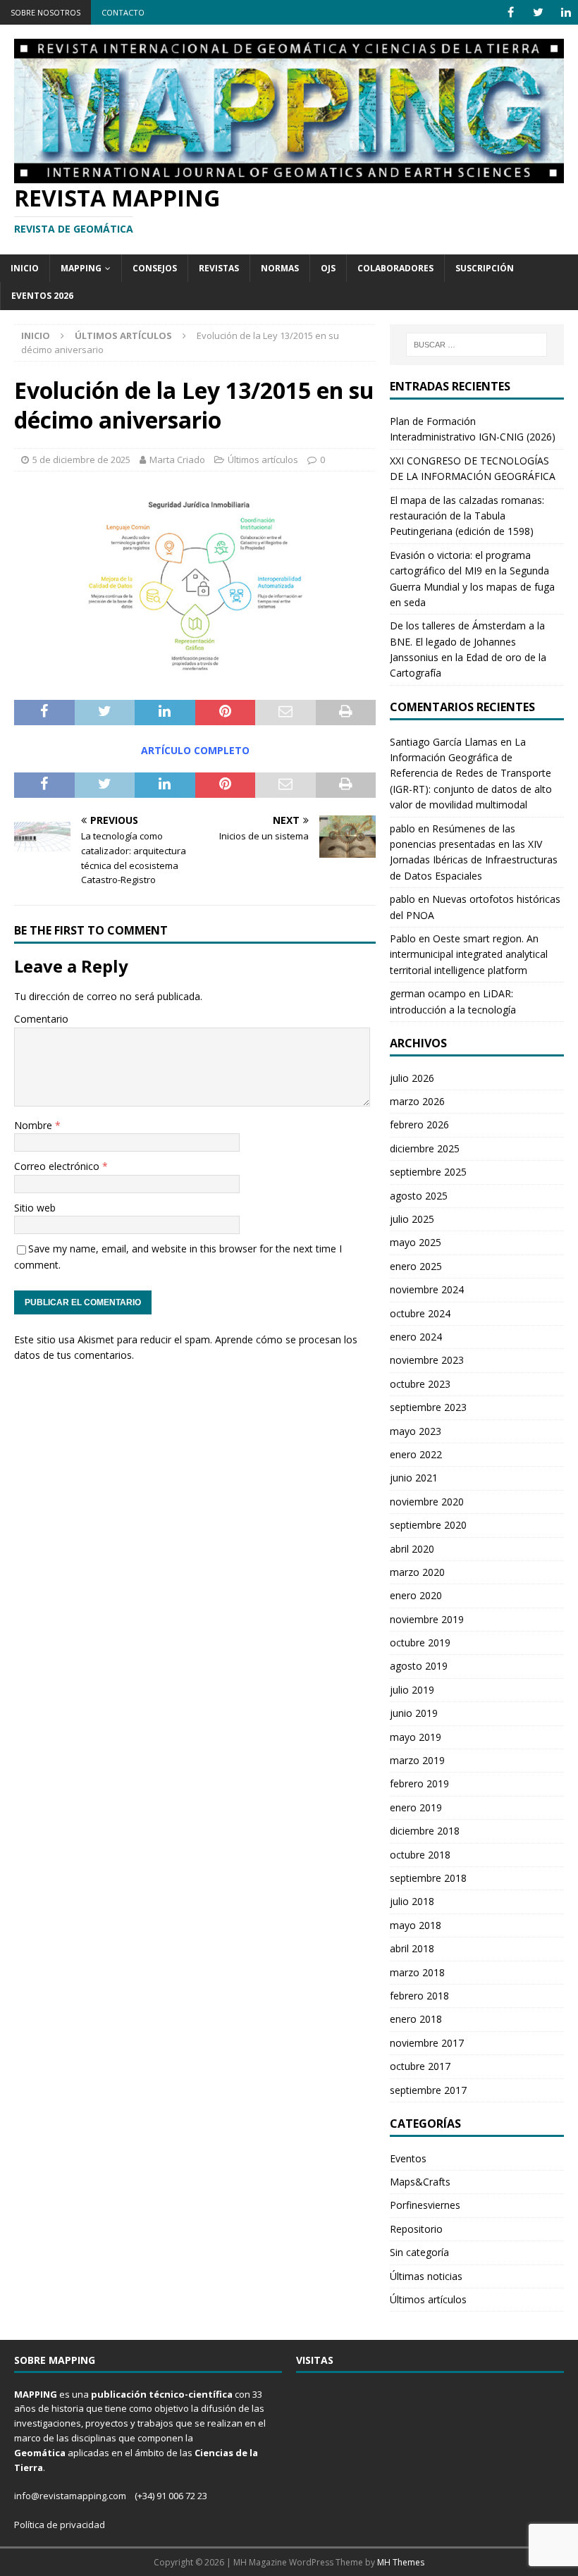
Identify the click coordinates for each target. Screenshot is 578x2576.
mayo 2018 (416, 1925)
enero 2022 (416, 1454)
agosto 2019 (419, 1666)
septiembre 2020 (428, 1525)
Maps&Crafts (420, 2182)
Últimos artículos (263, 460)
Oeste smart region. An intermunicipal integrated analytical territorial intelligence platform (469, 954)
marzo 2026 (417, 1101)
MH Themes (401, 2562)
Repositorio (416, 2229)
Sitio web (35, 1208)
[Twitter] (538, 12)
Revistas (219, 268)
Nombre (35, 1125)
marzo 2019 (417, 1760)
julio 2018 (412, 1901)
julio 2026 (412, 1078)
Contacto (123, 12)
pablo (402, 828)
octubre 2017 (420, 2066)
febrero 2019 (419, 1783)
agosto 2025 (419, 1196)
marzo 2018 (417, 1972)
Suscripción (485, 268)
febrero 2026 (419, 1124)
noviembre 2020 (427, 1502)
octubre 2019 (420, 1643)
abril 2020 (412, 1549)
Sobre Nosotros (45, 12)
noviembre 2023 (427, 1360)
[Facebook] (511, 12)
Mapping (81, 268)
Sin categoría (419, 2252)
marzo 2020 (417, 1572)
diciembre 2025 (425, 1148)
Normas (280, 268)
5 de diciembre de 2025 (81, 460)
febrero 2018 (419, 1996)
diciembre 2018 (425, 1831)
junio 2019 (414, 1713)
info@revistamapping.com (70, 2496)
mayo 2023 (416, 1431)
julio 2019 (412, 1690)
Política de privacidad (60, 2525)
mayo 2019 (416, 1737)
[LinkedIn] (566, 12)
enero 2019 (416, 1807)
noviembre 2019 (427, 1619)
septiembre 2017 (428, 2090)
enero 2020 (416, 1595)
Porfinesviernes (425, 2205)
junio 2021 (414, 1478)
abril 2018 (412, 1948)
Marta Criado (177, 460)
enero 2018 (416, 2019)
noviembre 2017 (427, 2043)
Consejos (155, 268)
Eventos (408, 2158)
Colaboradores (395, 268)
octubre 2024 (420, 1313)
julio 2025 (412, 1219)
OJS (328, 268)
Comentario (41, 1019)
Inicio (25, 268)
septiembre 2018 (428, 1878)
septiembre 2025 (428, 1172)
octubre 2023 (420, 1384)
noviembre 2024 (427, 1289)
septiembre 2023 (428, 1407)
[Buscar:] (476, 345)
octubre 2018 (420, 1855)
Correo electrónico (58, 1166)
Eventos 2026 (42, 296)
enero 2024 (416, 1337)
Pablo (403, 938)
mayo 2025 (416, 1242)
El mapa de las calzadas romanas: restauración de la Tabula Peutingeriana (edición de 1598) (467, 516)
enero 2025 (416, 1266)
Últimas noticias (426, 2276)
